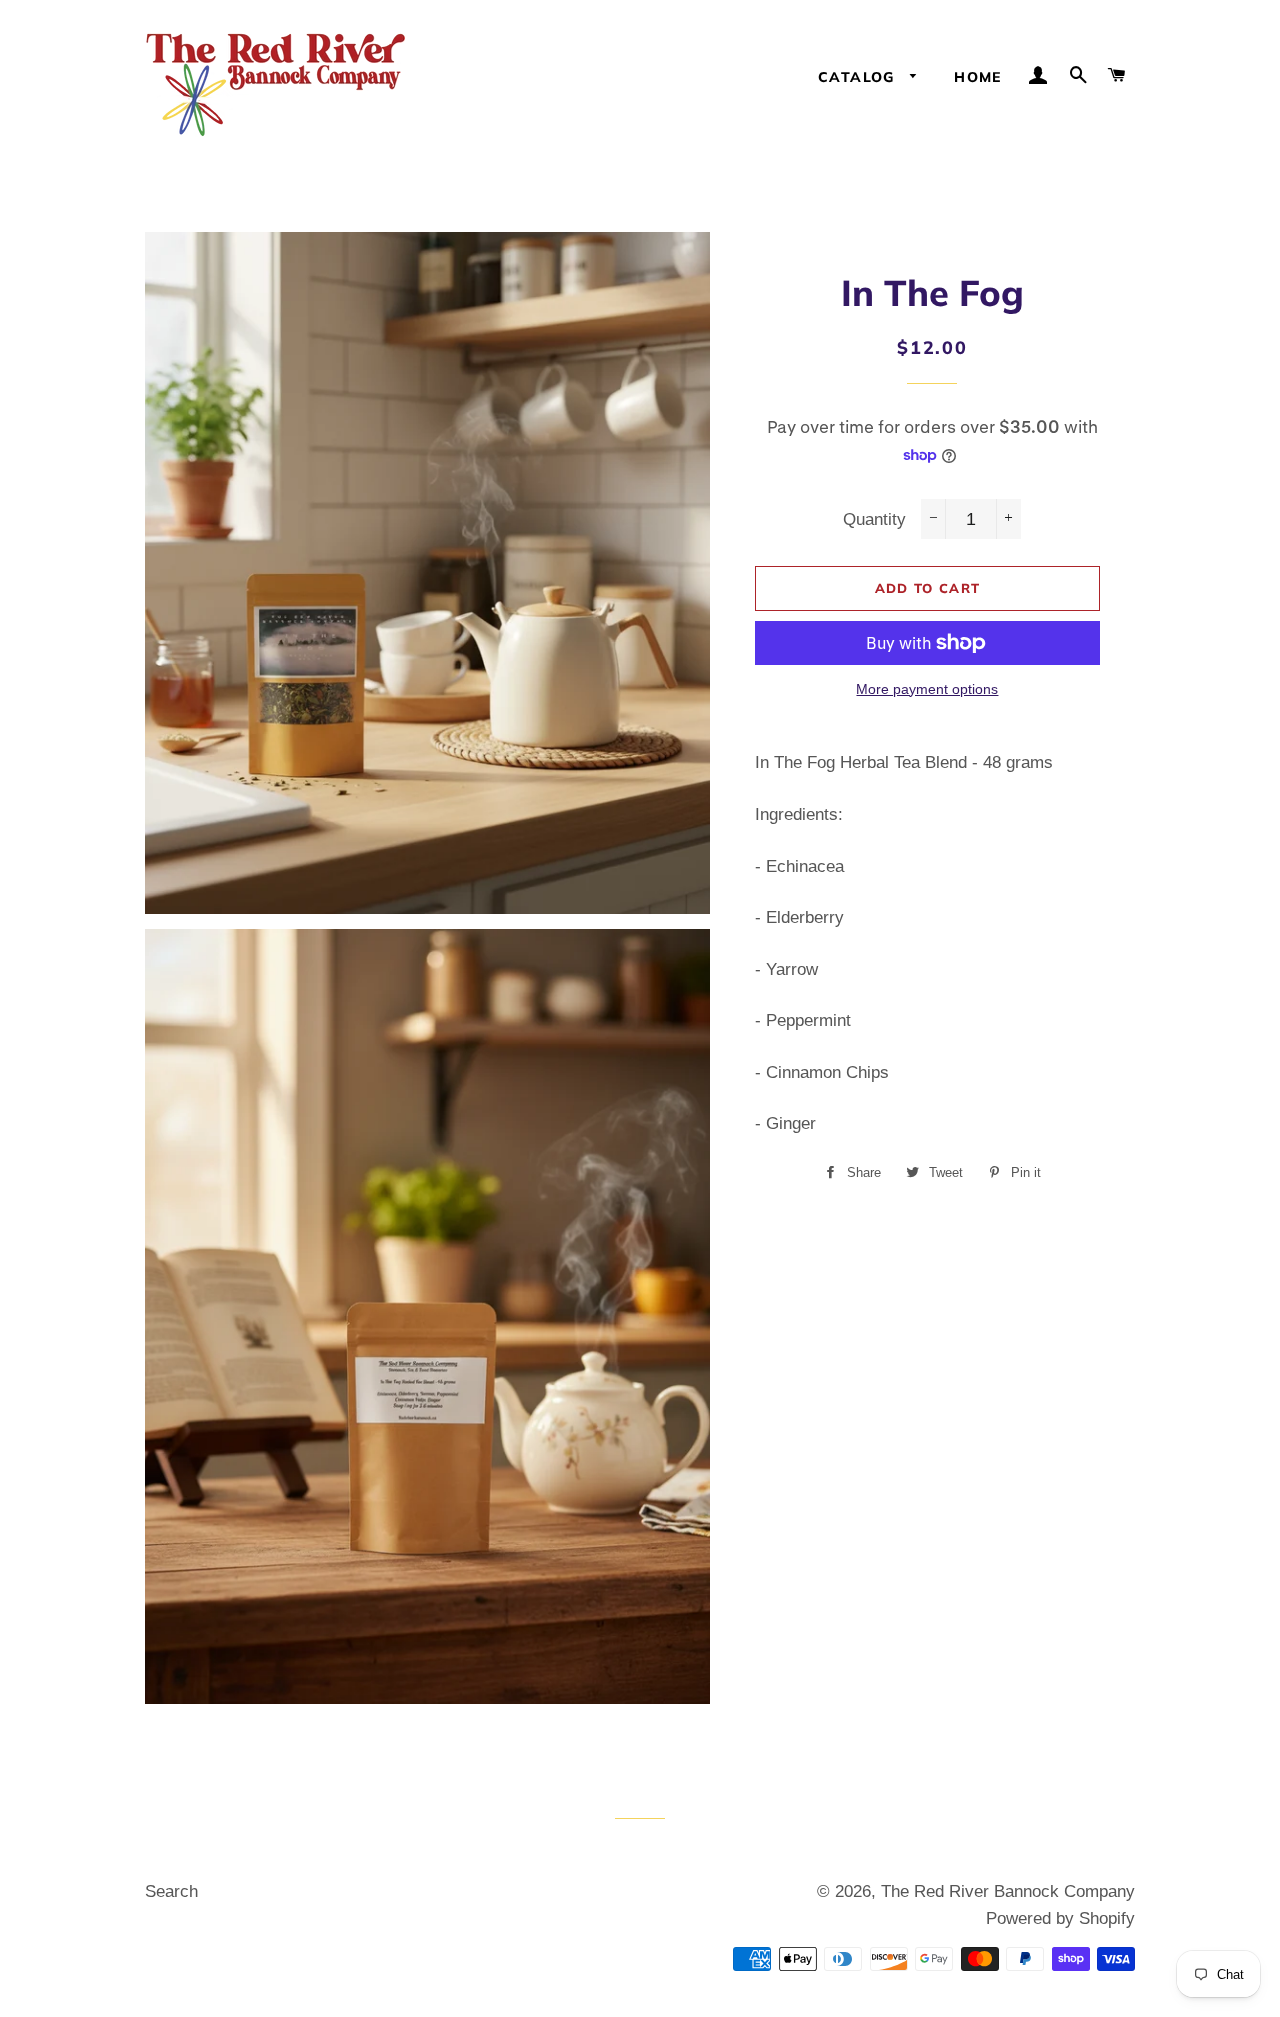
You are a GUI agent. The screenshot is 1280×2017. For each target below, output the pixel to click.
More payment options (927, 689)
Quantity (874, 519)
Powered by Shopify (1060, 1918)
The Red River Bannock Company (1008, 1891)
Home (978, 77)
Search (171, 1891)
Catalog (859, 77)
